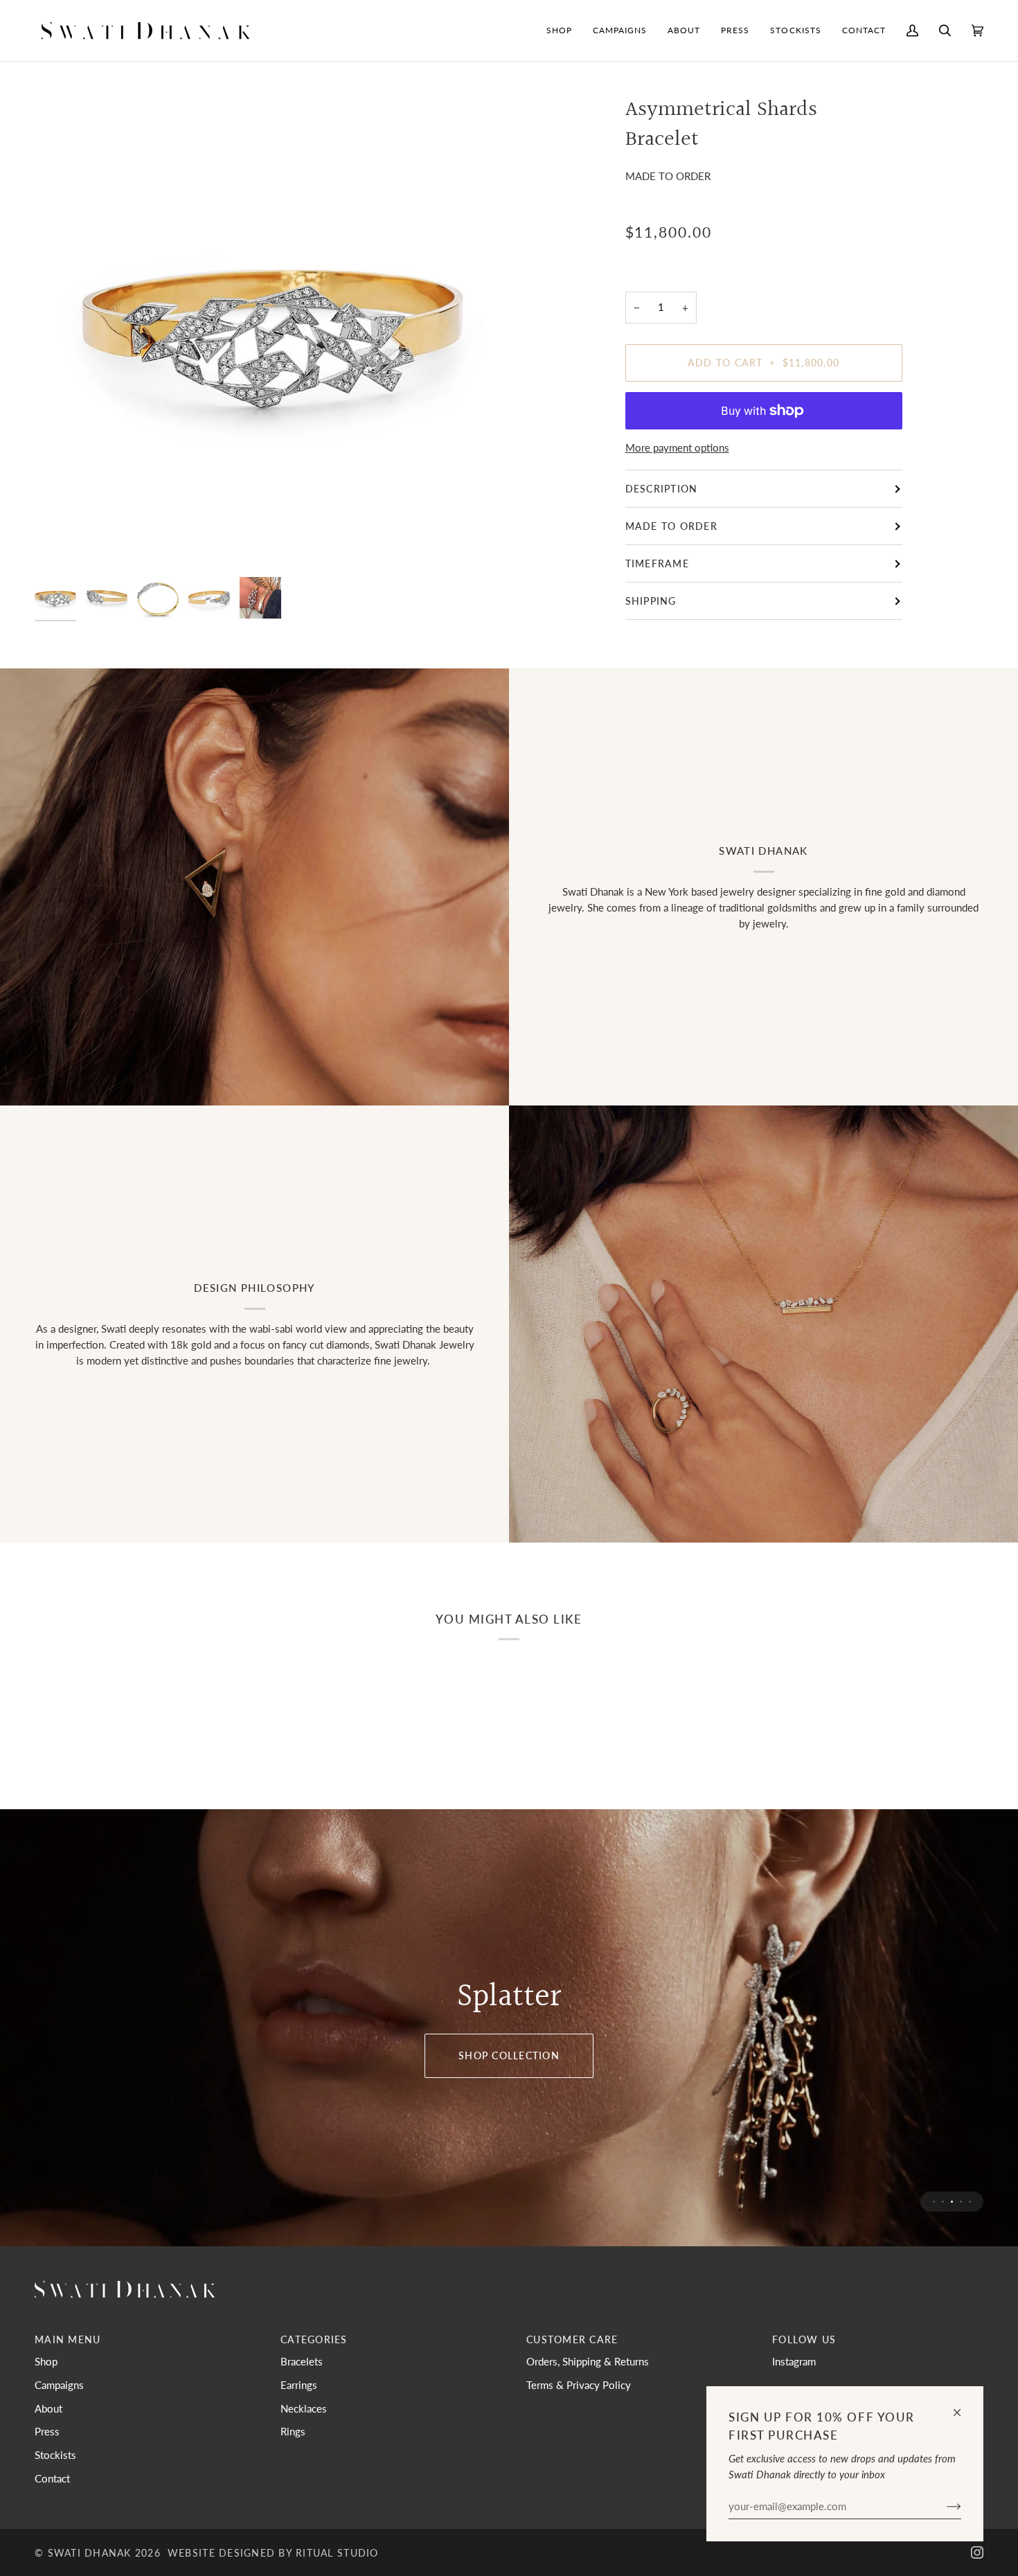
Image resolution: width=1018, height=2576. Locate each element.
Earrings (299, 2385)
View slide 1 (934, 2202)
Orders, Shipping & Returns (588, 2361)
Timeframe (657, 563)
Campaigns (59, 2385)
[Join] (943, 2506)
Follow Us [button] (804, 2339)
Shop (46, 2361)
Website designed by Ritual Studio (273, 2553)
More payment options (677, 447)
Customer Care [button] (572, 2339)
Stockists (55, 2455)
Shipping (651, 601)
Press (47, 2431)
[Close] (963, 2407)
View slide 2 (943, 2202)
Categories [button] (314, 2339)
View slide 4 (961, 2202)
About (48, 2408)
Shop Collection (509, 2055)
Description (662, 489)
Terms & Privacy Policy (579, 2385)
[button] (559, 30)
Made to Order (671, 526)
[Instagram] (977, 2552)
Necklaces (304, 2408)
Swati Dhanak (90, 2553)
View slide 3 (952, 2202)
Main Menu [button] (68, 2339)
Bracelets (302, 2361)
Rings (293, 2431)
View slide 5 (970, 2202)
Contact (52, 2478)
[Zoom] (272, 333)
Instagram (794, 2361)
